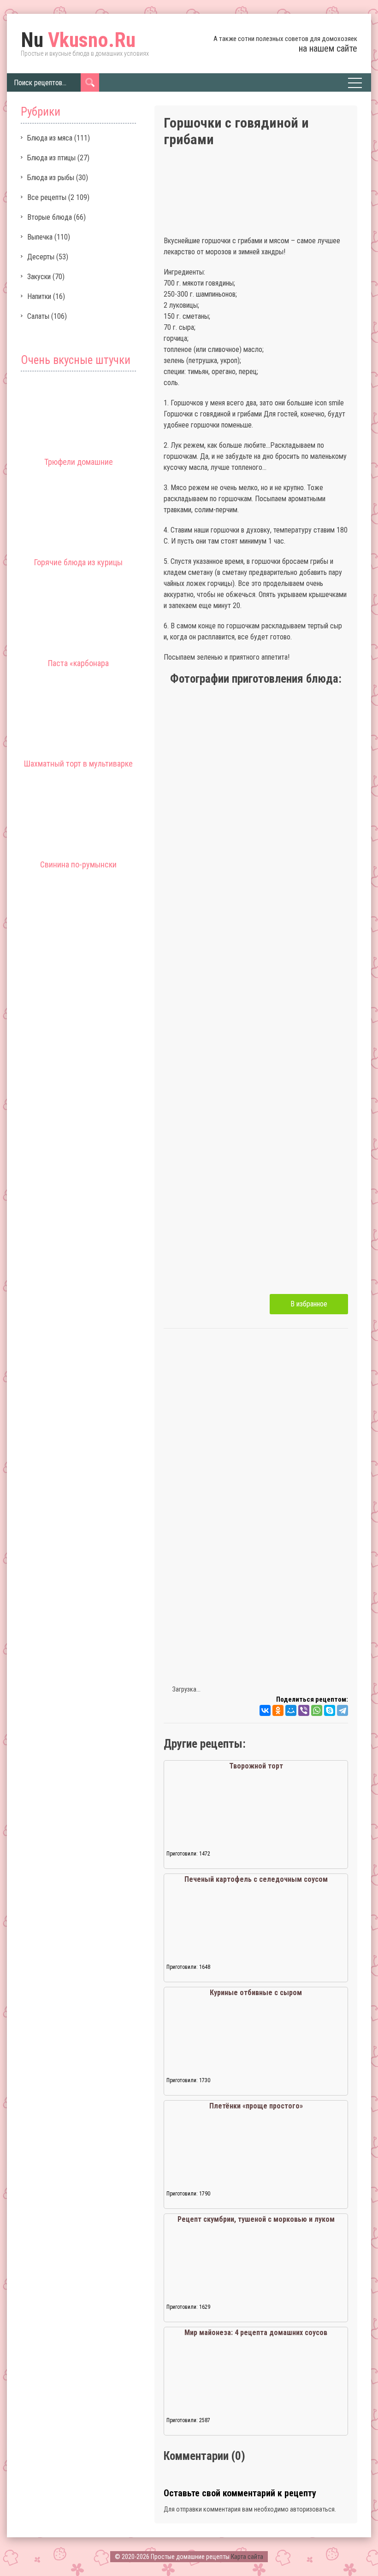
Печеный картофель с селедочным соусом (256, 1879)
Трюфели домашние (79, 462)
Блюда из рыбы (51, 178)
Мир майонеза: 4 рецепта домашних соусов (256, 2333)
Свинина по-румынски (78, 864)
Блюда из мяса (50, 138)
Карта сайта (247, 2557)
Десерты (41, 257)
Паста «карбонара (78, 663)
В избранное (309, 1304)
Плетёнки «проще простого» (256, 2106)
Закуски (39, 277)
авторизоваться (312, 2509)
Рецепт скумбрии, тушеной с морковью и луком (256, 2219)
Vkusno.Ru (78, 40)
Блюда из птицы (51, 158)
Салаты (38, 316)
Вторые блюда (50, 217)
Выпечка (40, 237)
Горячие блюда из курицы (78, 562)
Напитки (39, 296)
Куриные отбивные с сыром (256, 1993)
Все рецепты (47, 197)
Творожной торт (256, 1766)
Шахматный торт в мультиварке (78, 764)
